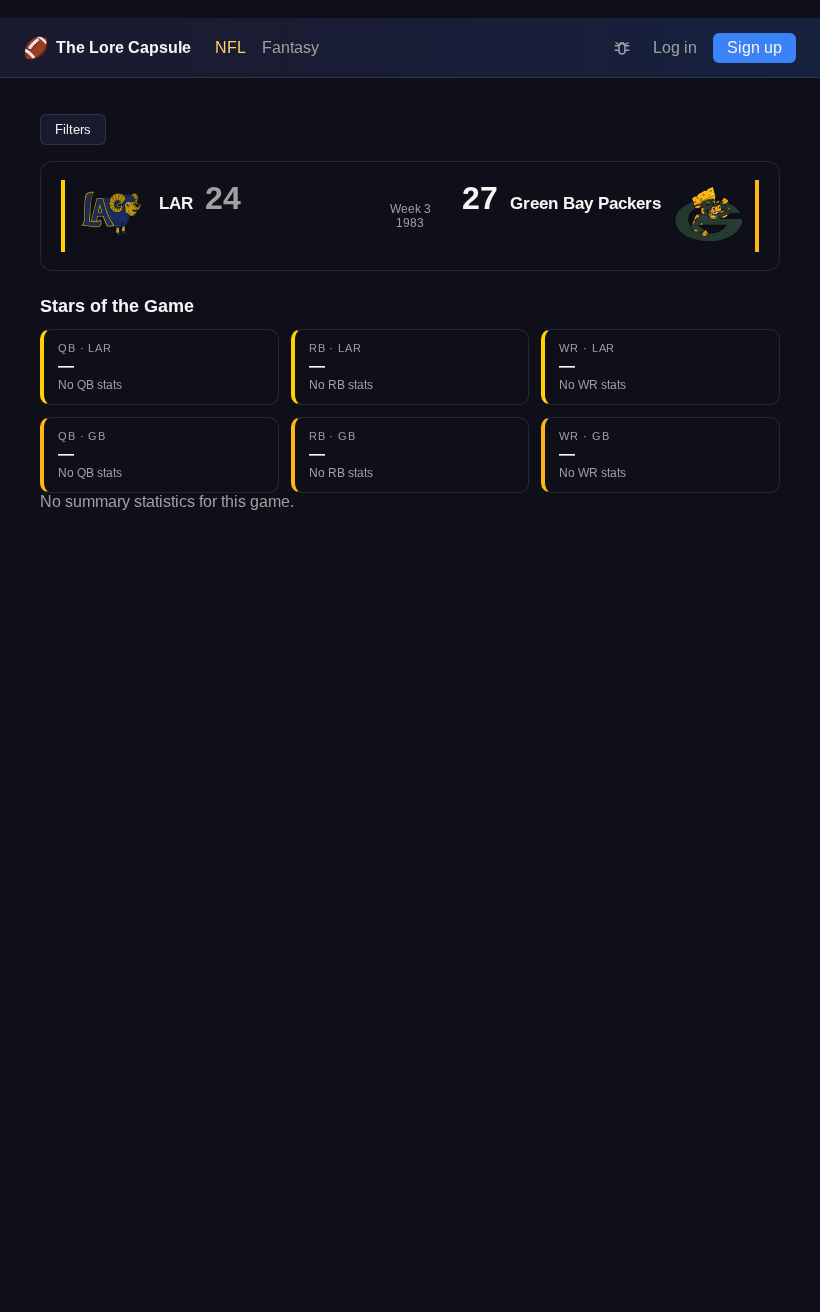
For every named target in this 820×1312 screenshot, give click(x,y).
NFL (230, 47)
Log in (675, 47)
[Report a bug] (622, 48)
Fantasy (290, 47)
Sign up (754, 47)
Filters (73, 129)
